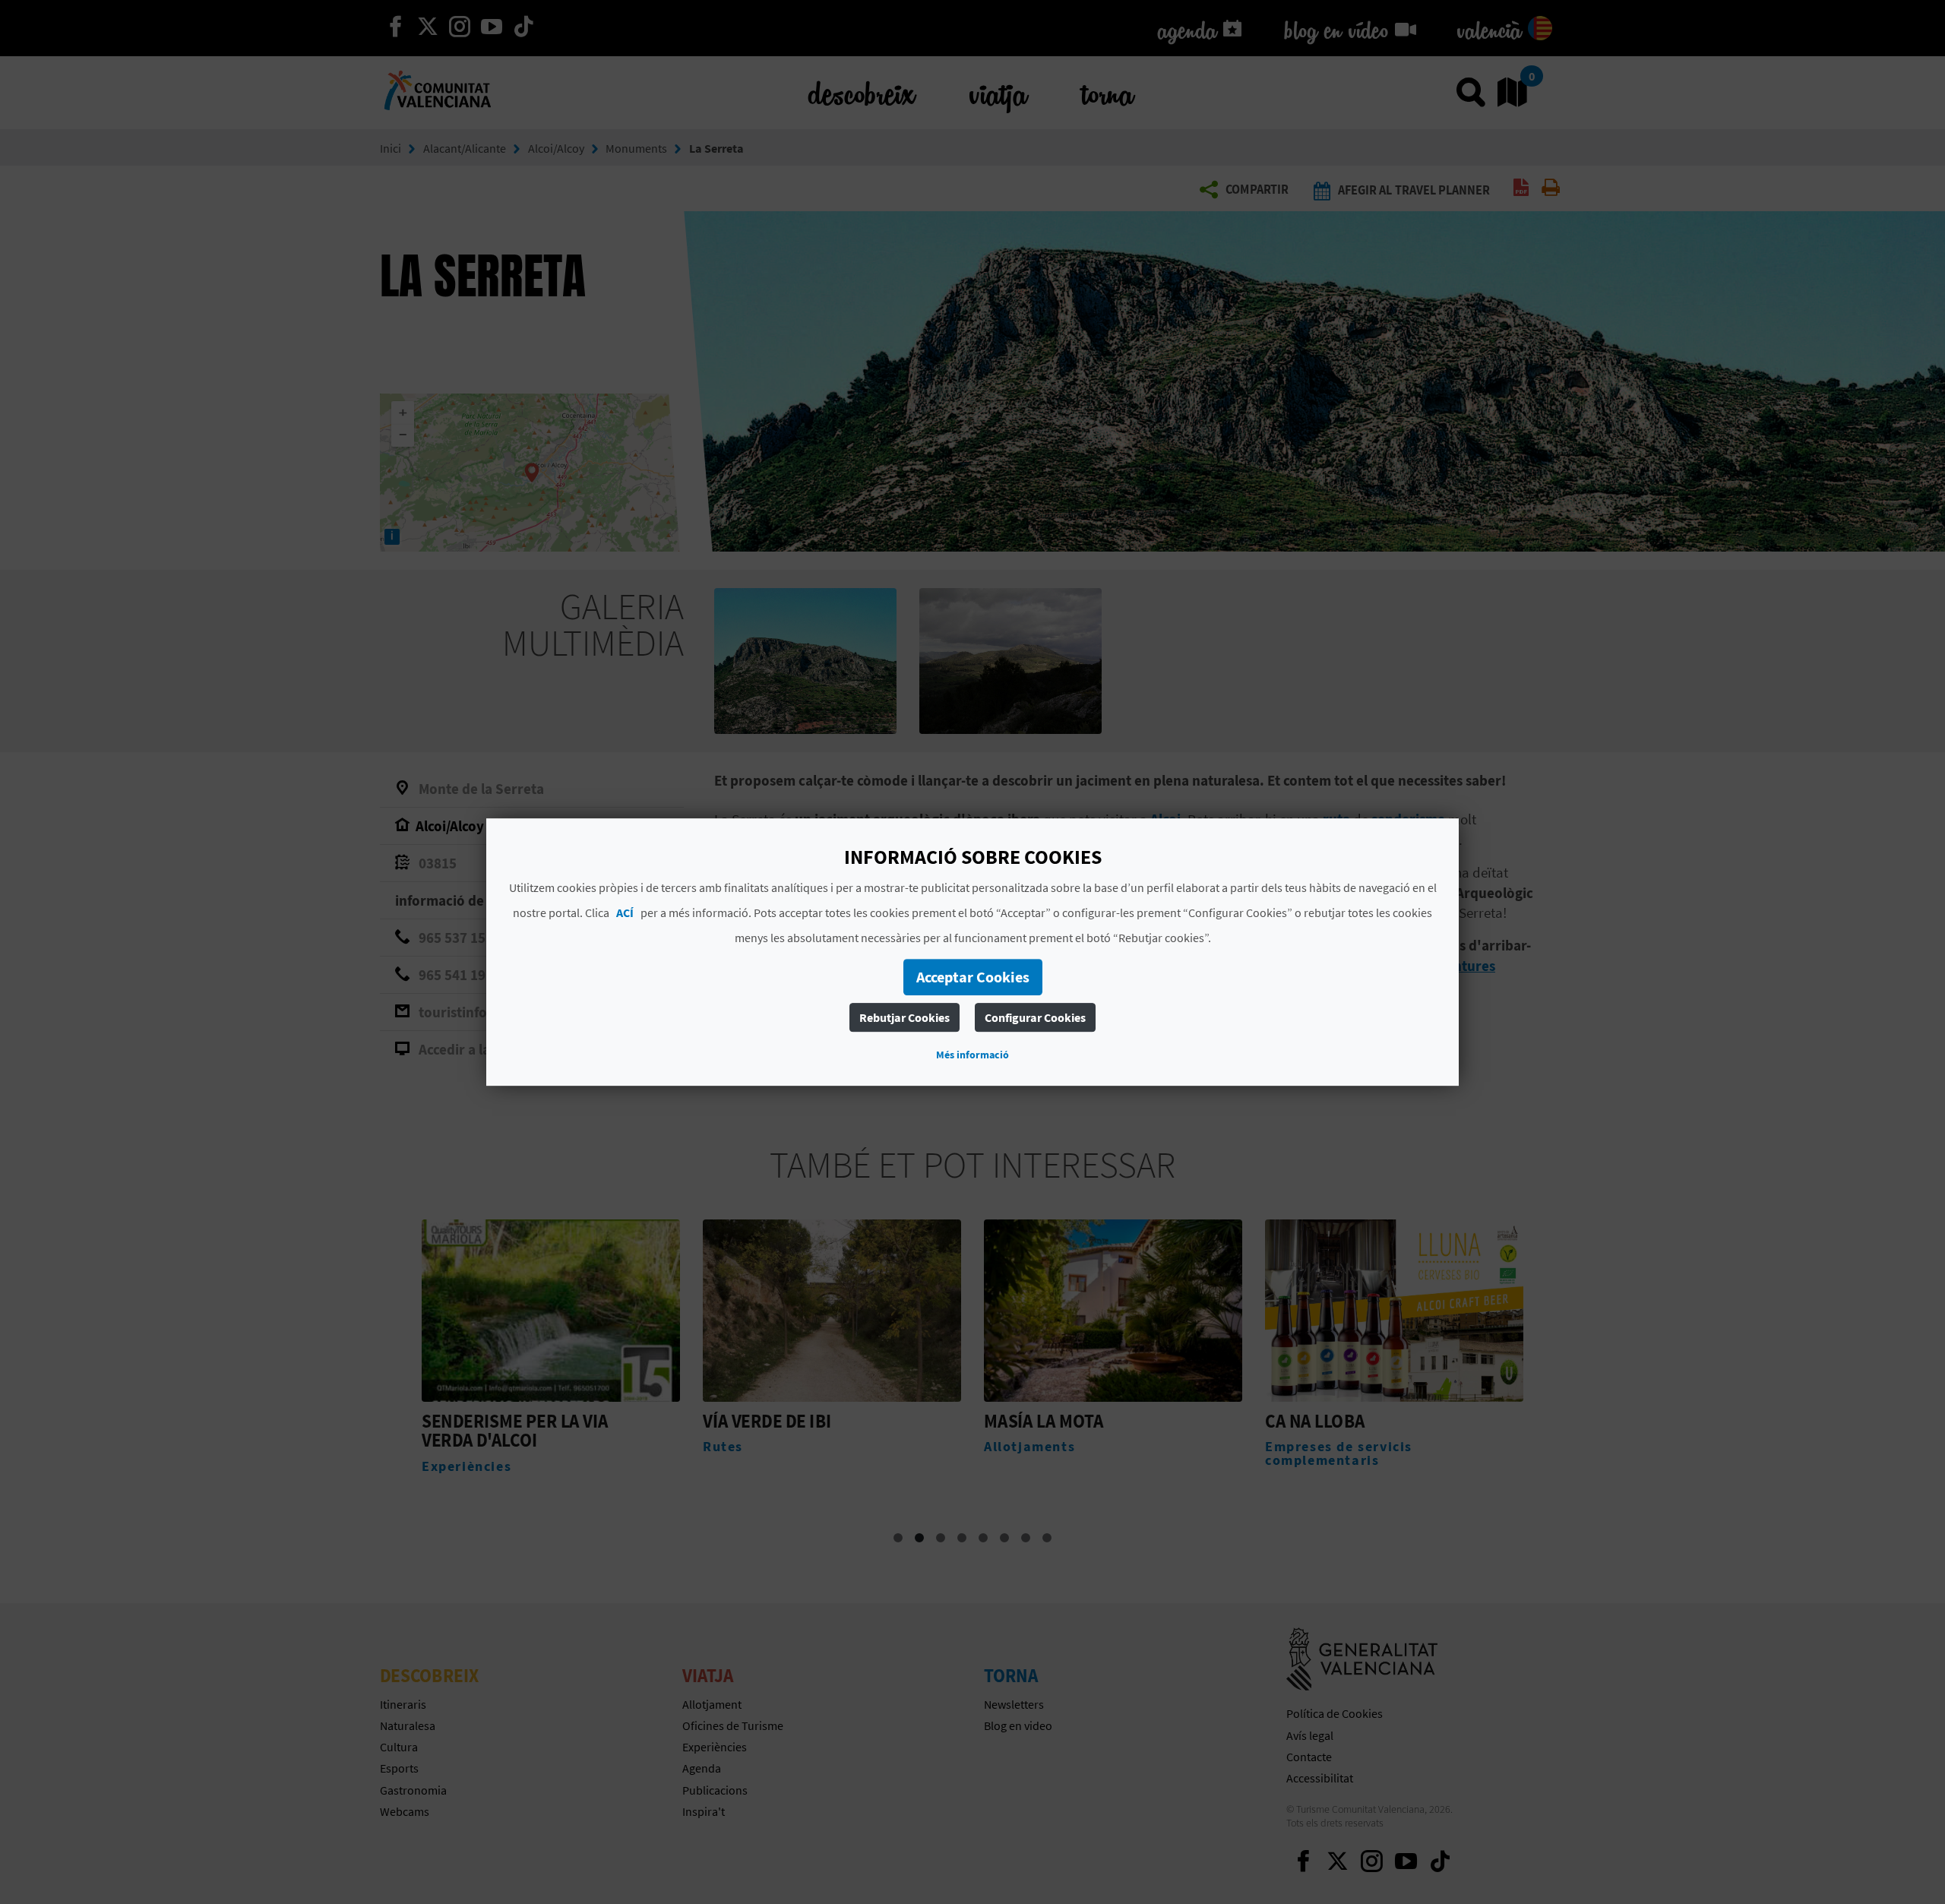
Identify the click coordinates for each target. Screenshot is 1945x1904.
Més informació (972, 1055)
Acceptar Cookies (973, 977)
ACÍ (625, 912)
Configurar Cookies (1035, 1017)
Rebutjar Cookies (905, 1017)
